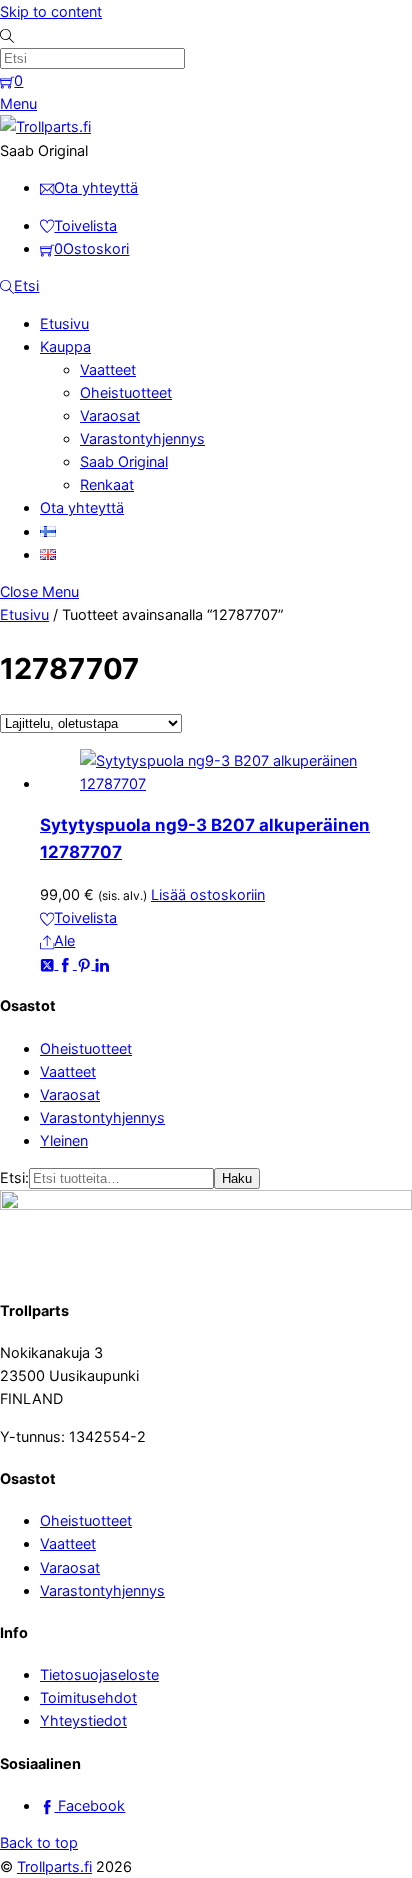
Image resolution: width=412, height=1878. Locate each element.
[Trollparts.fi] (45, 126)
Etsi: (14, 1177)
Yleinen (64, 1140)
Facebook (89, 1805)
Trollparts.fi (54, 1866)
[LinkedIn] (102, 963)
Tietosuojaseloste (99, 1674)
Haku (237, 1178)
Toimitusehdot (88, 1697)
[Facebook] (67, 963)
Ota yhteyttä (82, 507)
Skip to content (51, 11)
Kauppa (65, 346)
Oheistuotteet (126, 392)
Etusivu (64, 323)
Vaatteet (108, 369)
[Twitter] (49, 963)
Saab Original (124, 461)
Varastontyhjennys (142, 438)
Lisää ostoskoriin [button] (208, 894)
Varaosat (110, 415)
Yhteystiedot (83, 1720)
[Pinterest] (86, 963)
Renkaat (107, 484)
